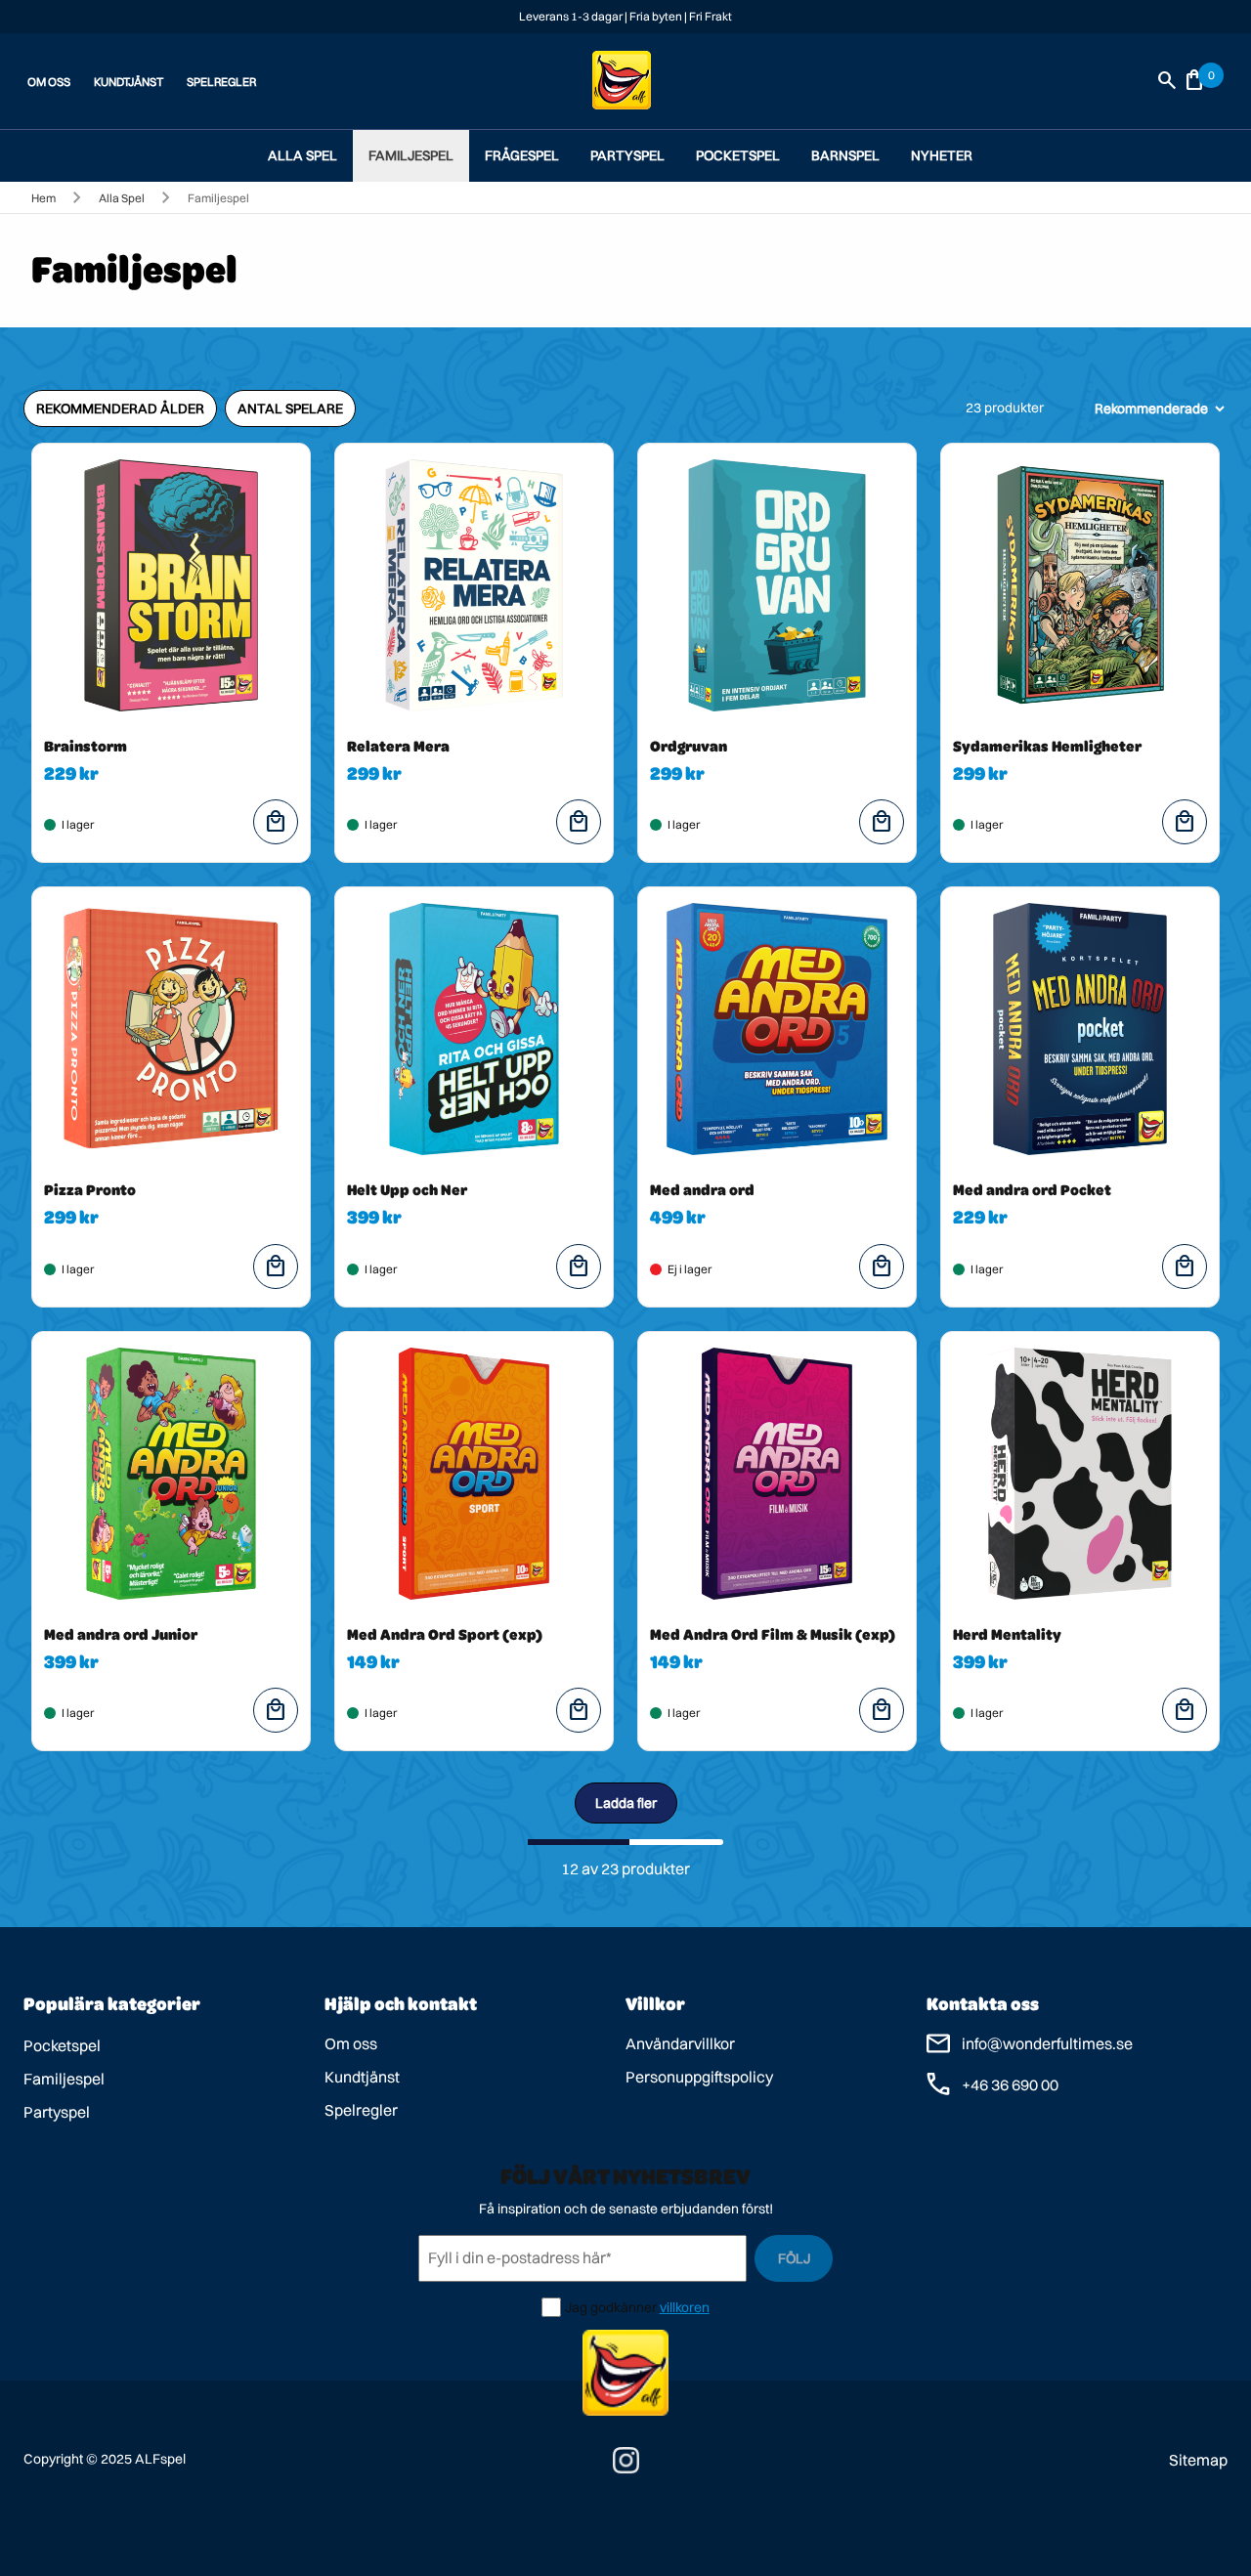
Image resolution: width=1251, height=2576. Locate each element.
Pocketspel (738, 155)
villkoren (685, 2307)
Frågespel (522, 155)
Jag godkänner (611, 2307)
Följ (794, 2258)
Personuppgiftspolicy (699, 2077)
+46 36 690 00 (1010, 2084)
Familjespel (411, 155)
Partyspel (627, 155)
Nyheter (942, 155)
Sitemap (1198, 2460)
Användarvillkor (680, 2043)
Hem (43, 198)
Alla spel (302, 155)
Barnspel (845, 155)
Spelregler (361, 2110)
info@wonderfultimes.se (1047, 2043)
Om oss (351, 2043)
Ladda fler (626, 1803)
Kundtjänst (362, 2077)
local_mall (276, 822)
